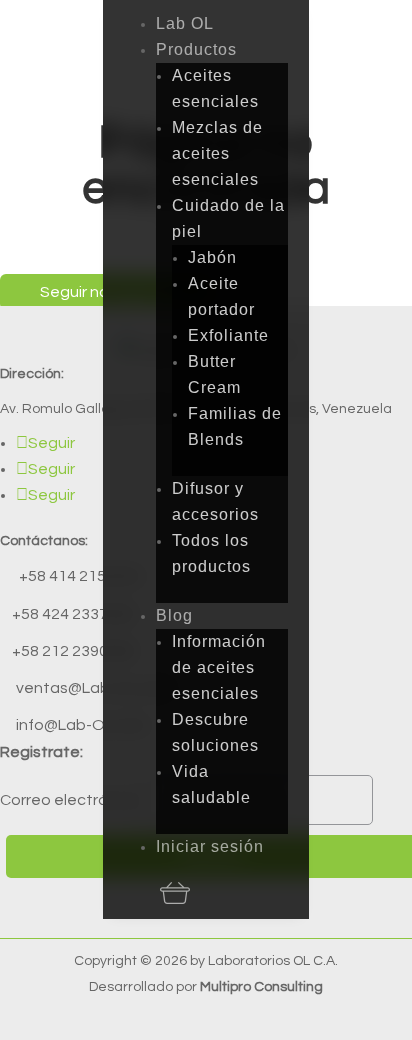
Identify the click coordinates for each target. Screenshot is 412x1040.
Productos (196, 49)
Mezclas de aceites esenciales (217, 153)
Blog (174, 615)
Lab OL (185, 23)
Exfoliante (228, 335)
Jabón (212, 257)
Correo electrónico (69, 800)
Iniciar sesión (210, 846)
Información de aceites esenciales (219, 667)
